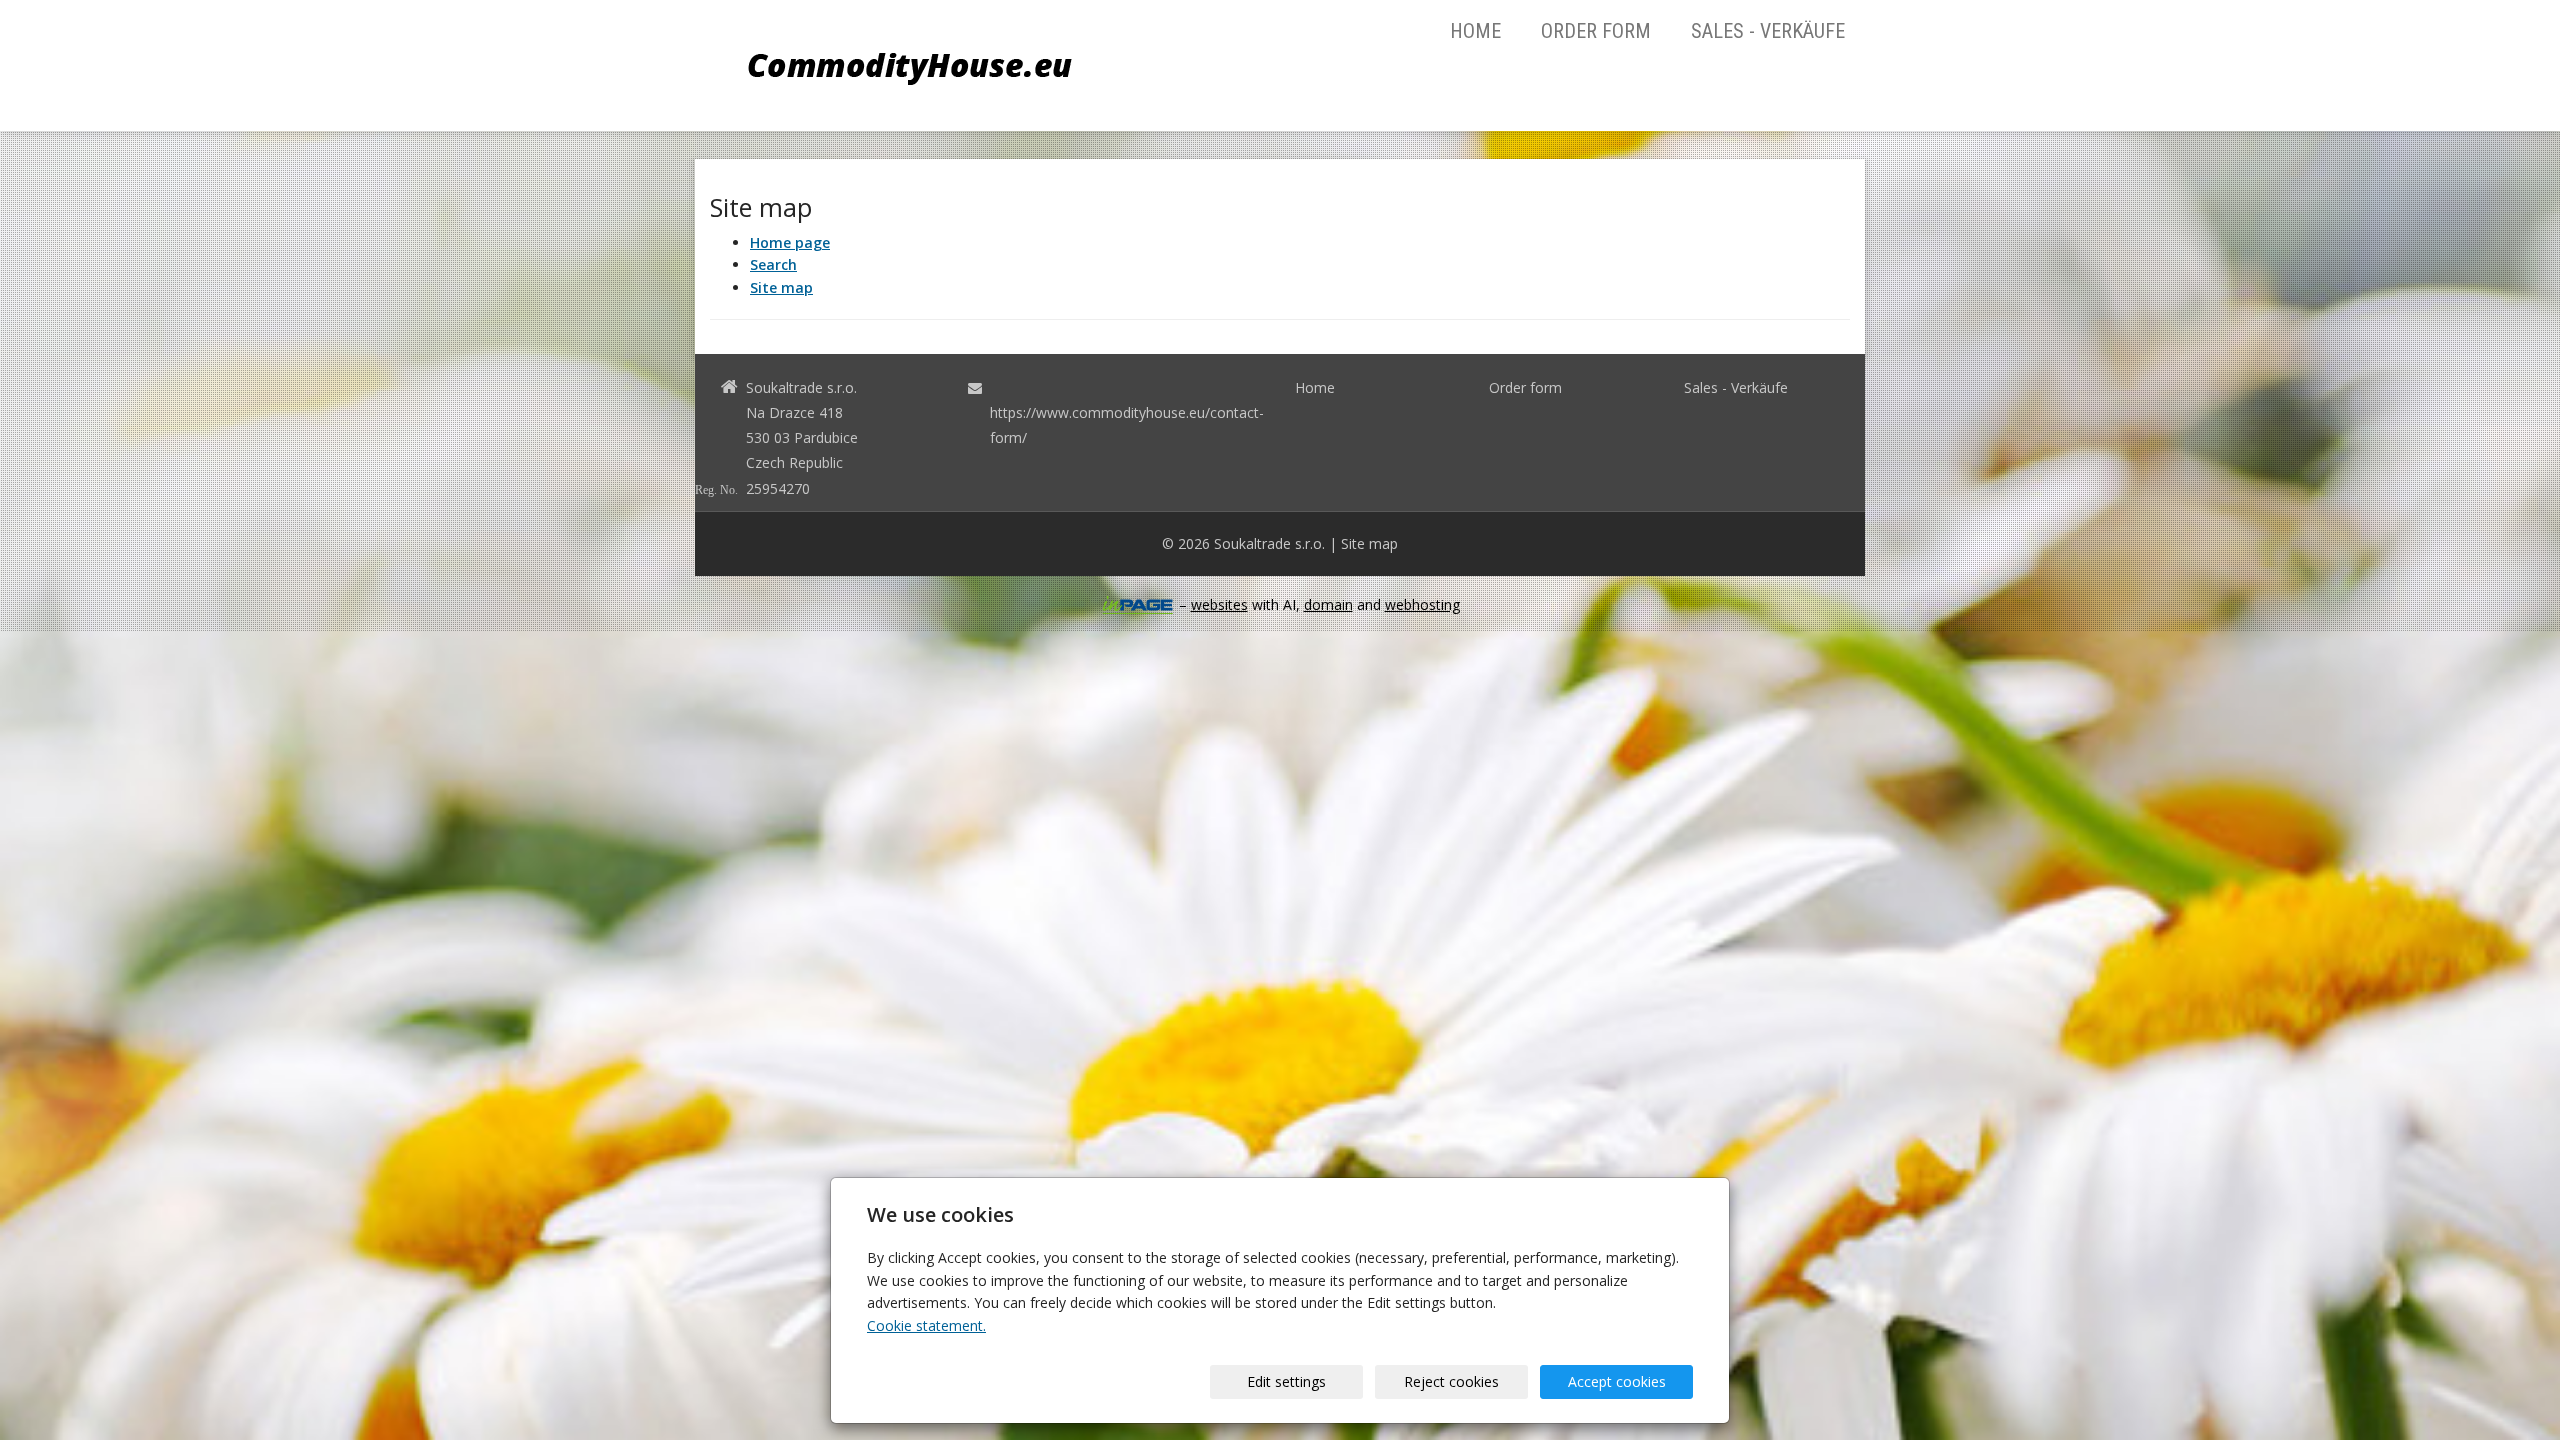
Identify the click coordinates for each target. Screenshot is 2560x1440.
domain (1328, 604)
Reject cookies (1451, 1381)
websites (1219, 604)
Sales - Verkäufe (1768, 31)
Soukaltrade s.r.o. (1269, 543)
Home (1475, 31)
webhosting (1422, 604)
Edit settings (1286, 1381)
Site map (1369, 543)
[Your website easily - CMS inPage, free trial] (1138, 605)
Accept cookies (1617, 1381)
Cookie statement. (926, 1325)
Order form (1596, 31)
